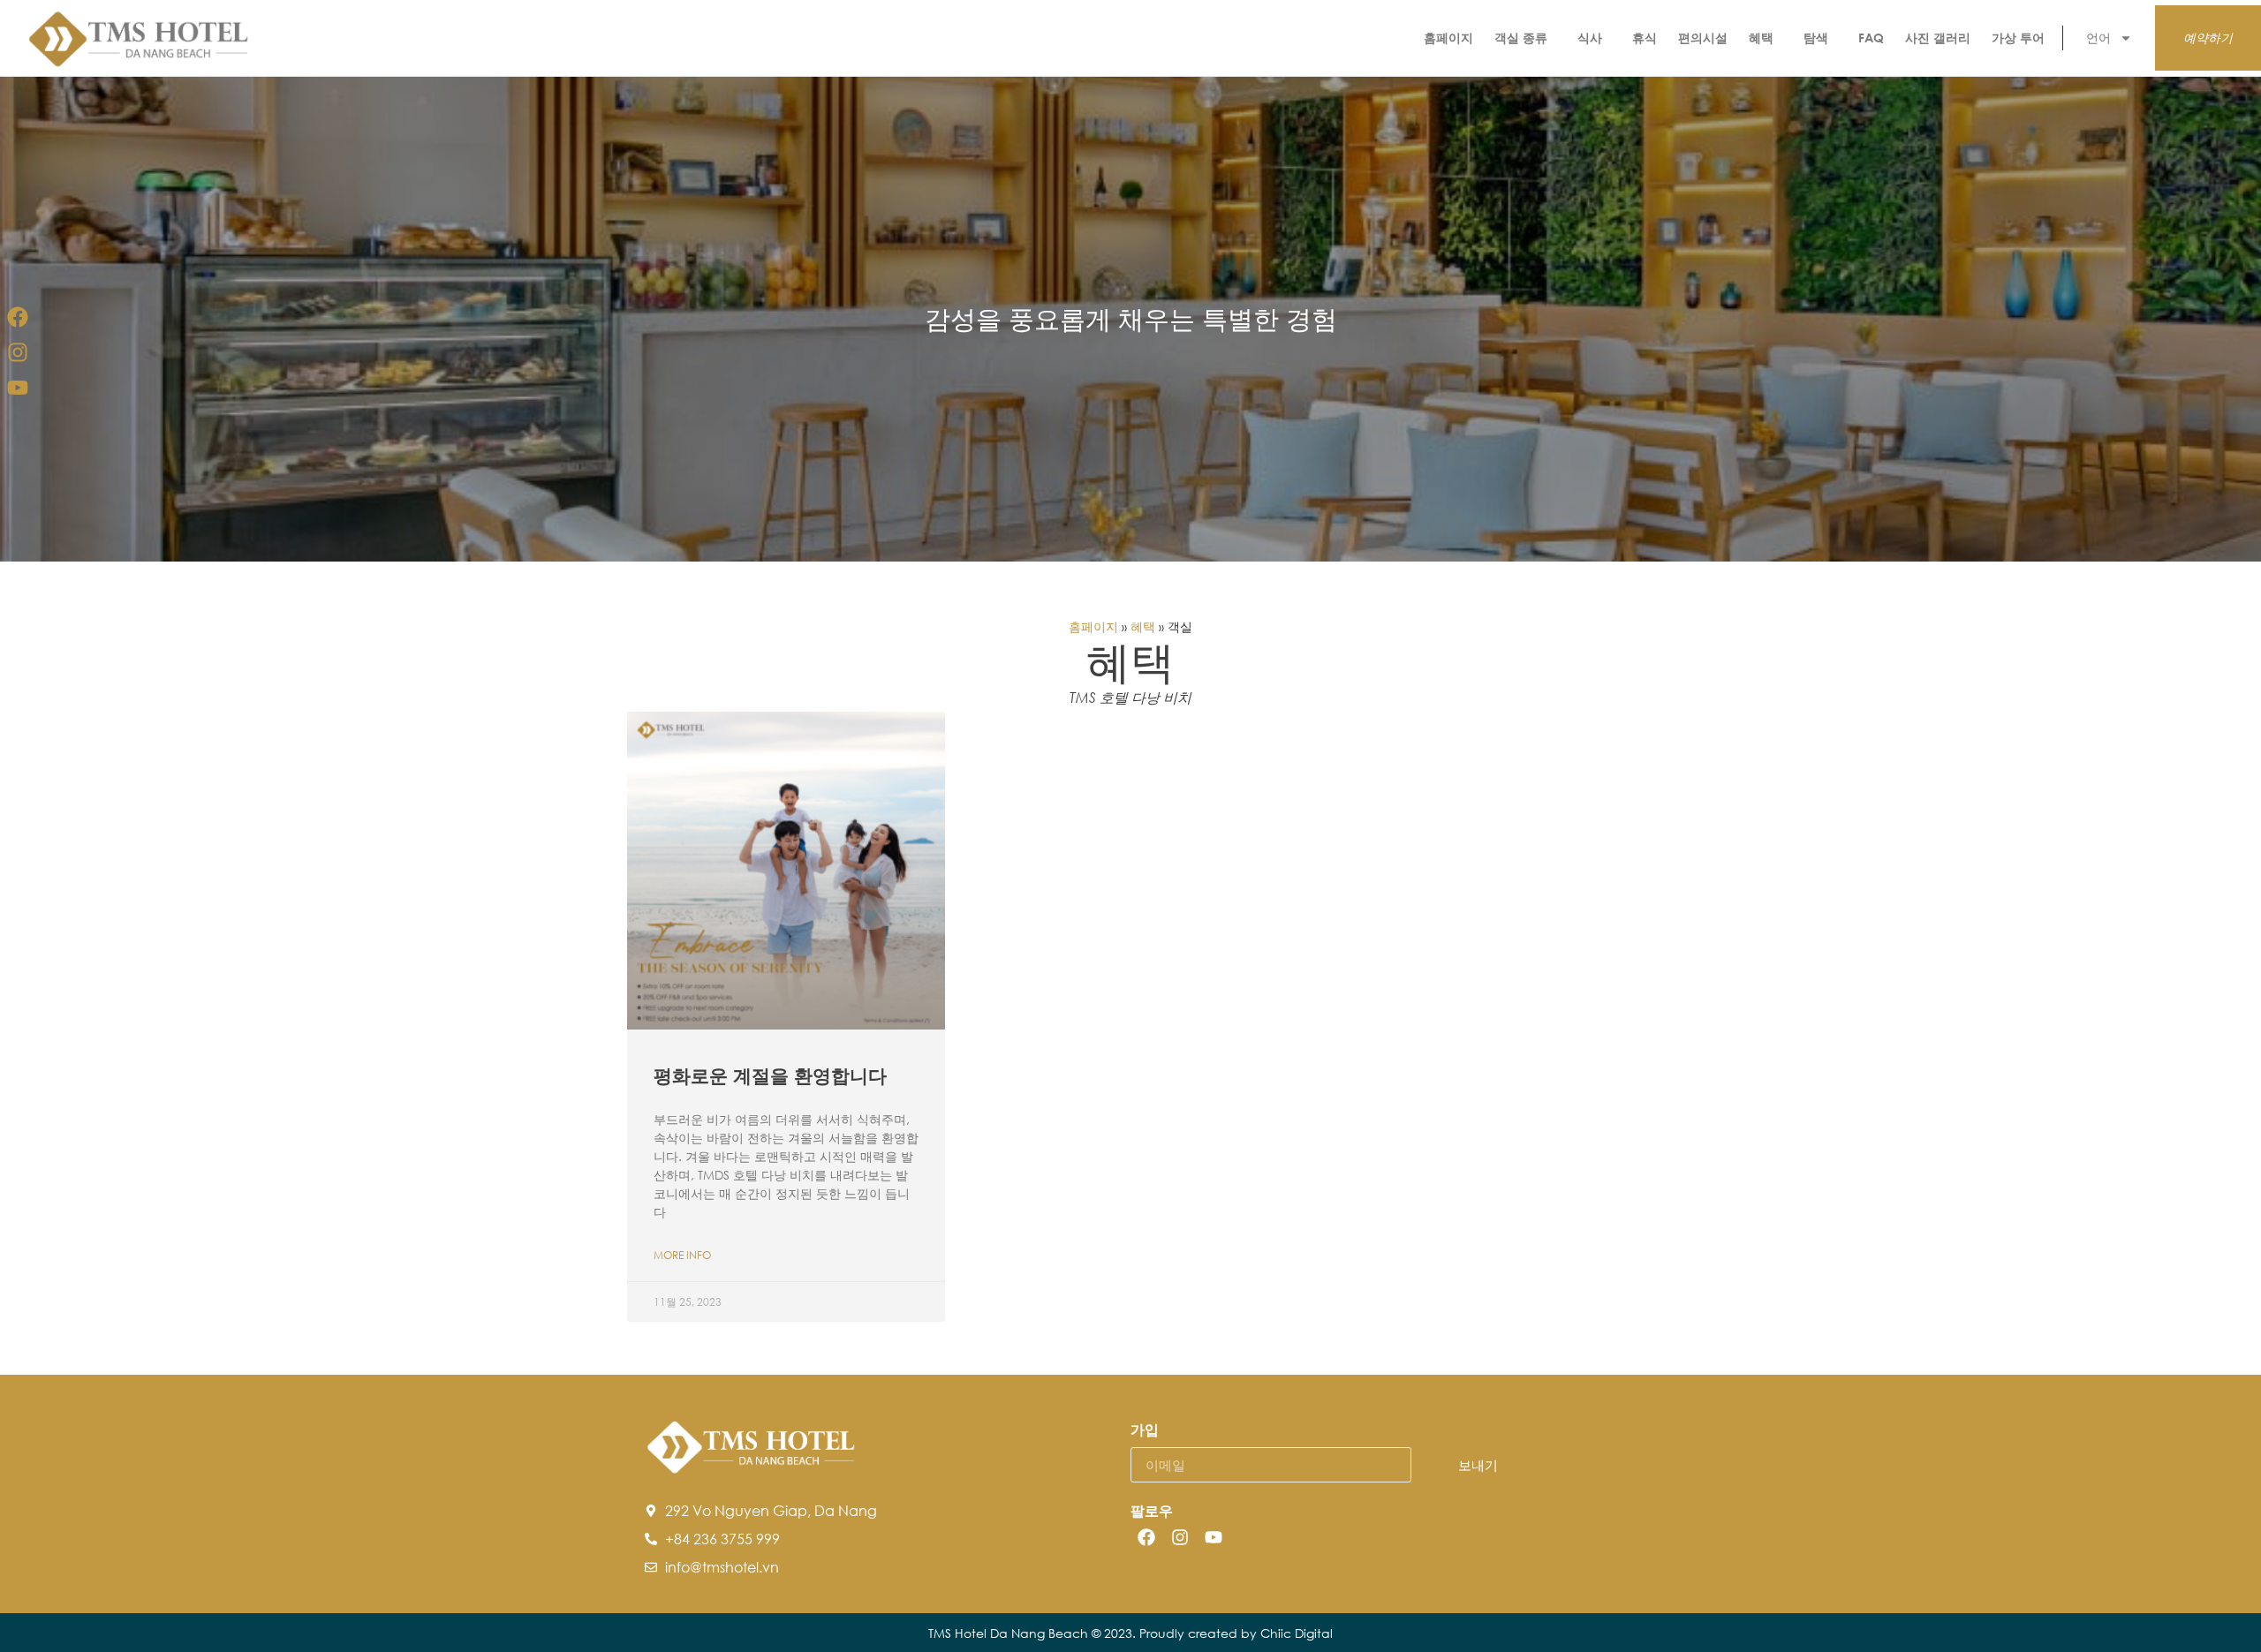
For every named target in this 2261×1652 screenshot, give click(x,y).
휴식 (1645, 38)
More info (682, 1255)
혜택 (1761, 38)
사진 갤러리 (1938, 38)
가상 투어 (2018, 38)
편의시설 (1703, 38)
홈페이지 (1448, 38)
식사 (1590, 38)
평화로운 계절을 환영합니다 (770, 1075)
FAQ (1871, 38)
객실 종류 (1521, 38)
